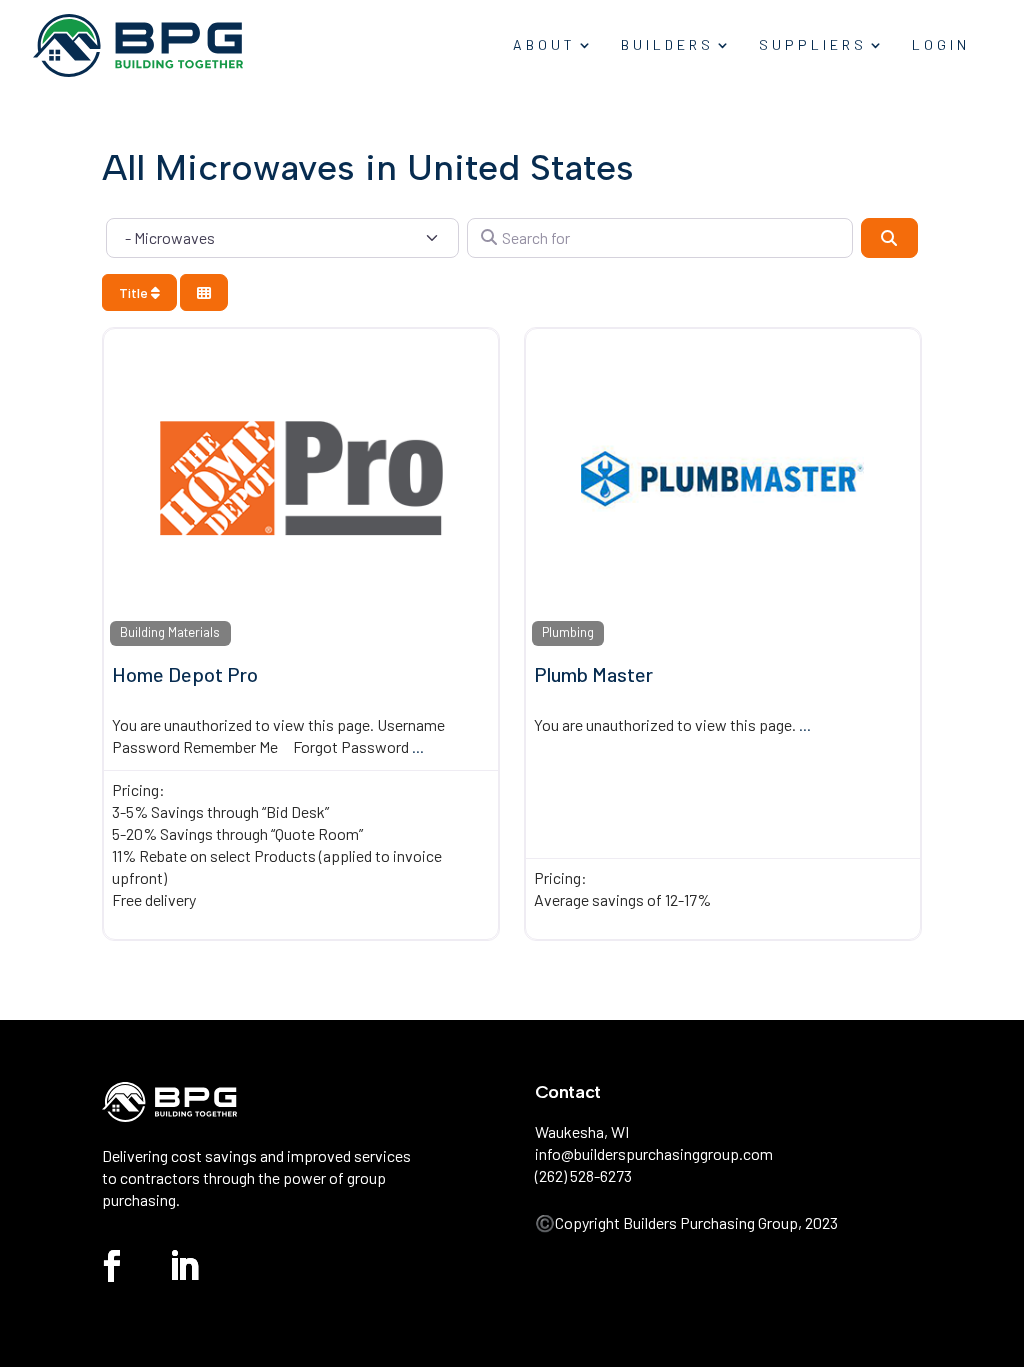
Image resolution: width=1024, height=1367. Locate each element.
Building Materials (170, 632)
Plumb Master (593, 674)
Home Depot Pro (185, 674)
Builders (667, 45)
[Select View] (204, 292)
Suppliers (813, 45)
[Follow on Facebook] (112, 1266)
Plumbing (568, 632)
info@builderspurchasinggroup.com (654, 1153)
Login (941, 45)
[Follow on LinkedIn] (184, 1266)
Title (135, 292)
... (418, 746)
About (544, 45)
